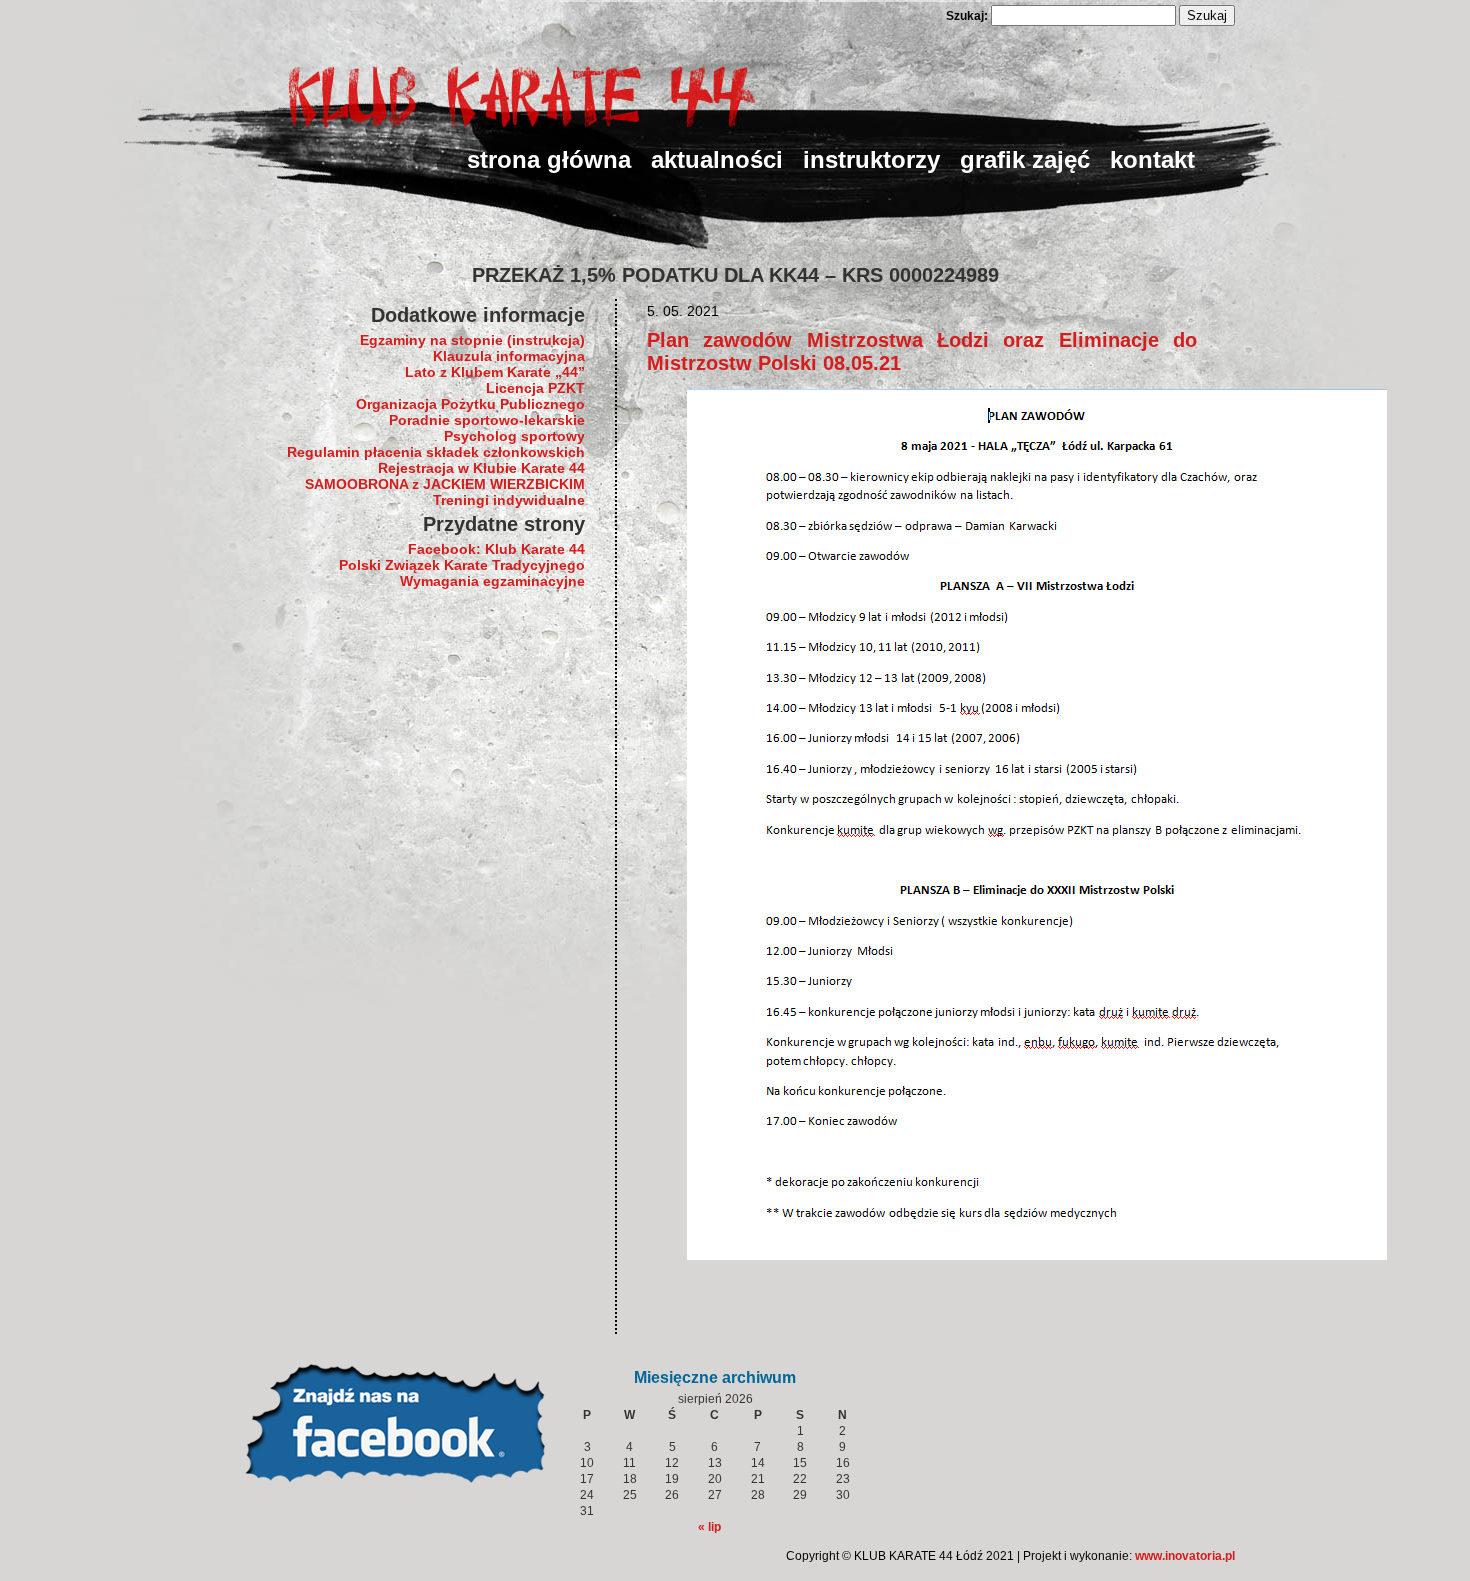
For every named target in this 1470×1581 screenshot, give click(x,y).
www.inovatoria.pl (1185, 1556)
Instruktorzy (871, 159)
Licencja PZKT (535, 388)
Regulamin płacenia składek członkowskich (436, 452)
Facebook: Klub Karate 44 (496, 549)
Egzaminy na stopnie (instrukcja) (472, 340)
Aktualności (717, 159)
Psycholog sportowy (514, 436)
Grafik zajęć (1025, 159)
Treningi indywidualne (509, 500)
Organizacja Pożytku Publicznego (470, 404)
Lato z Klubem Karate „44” (495, 372)
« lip (709, 1527)
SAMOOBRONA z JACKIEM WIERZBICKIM (445, 484)
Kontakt (1152, 159)
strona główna (549, 159)
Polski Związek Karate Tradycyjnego (462, 565)
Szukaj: (967, 16)
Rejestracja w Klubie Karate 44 (481, 468)
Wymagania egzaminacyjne (492, 581)
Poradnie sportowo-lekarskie (487, 420)
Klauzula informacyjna (509, 356)
